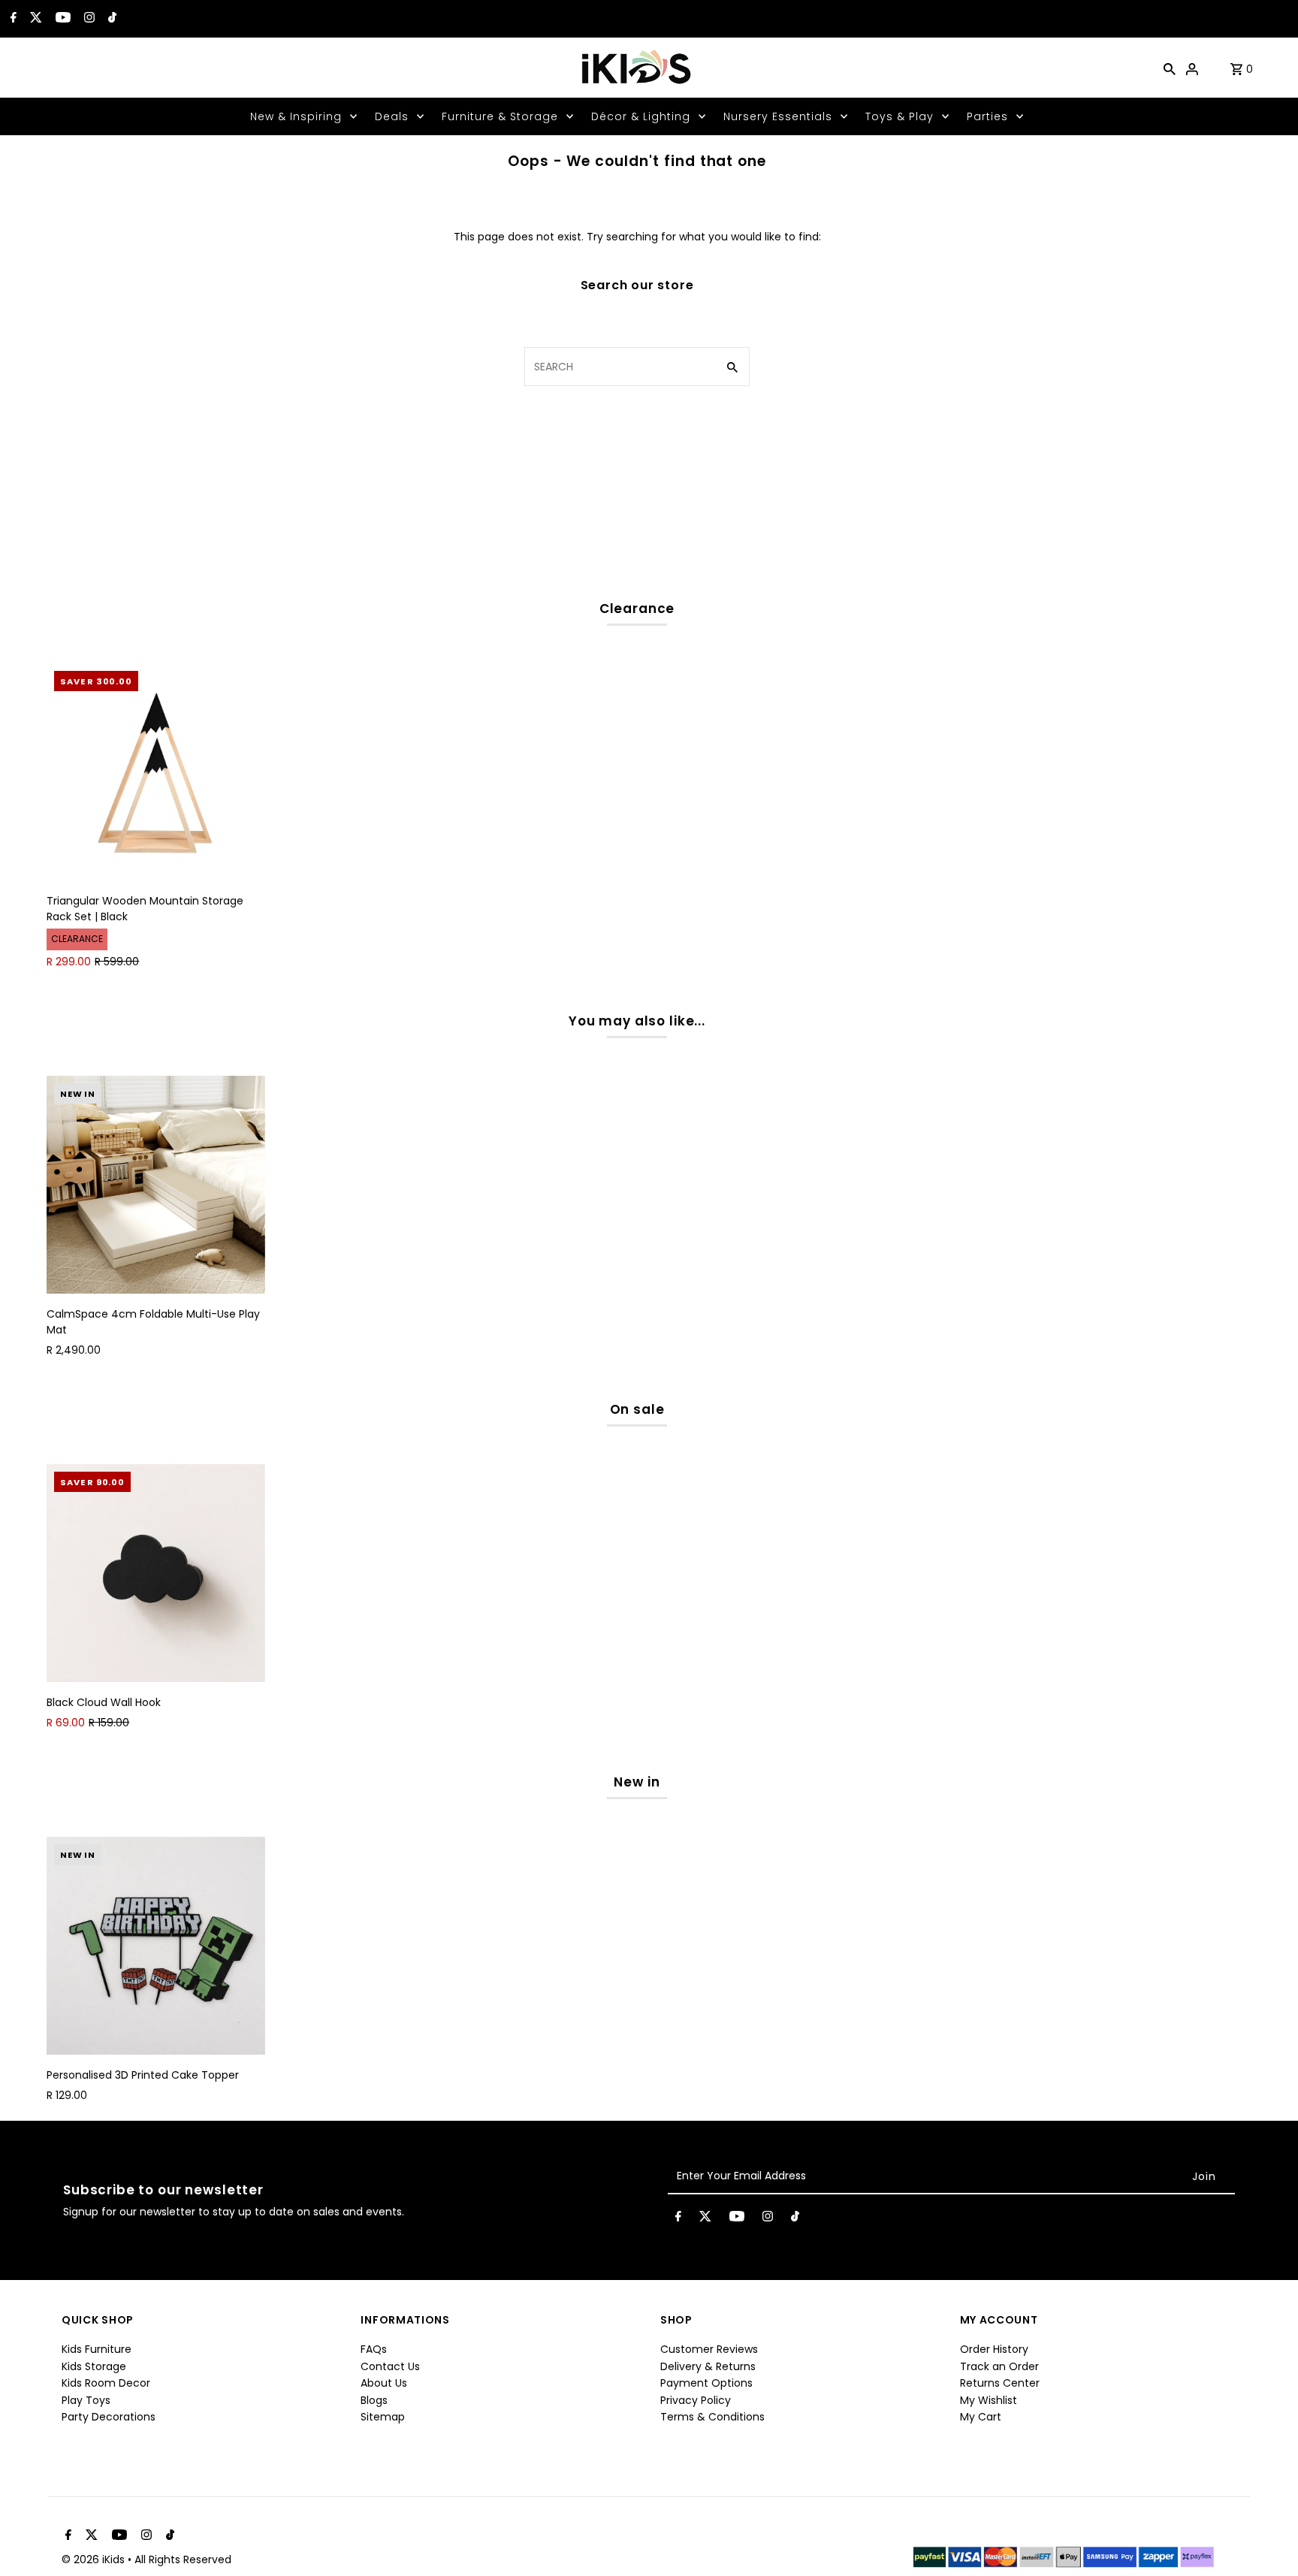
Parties (987, 116)
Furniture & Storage (500, 116)
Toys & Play (900, 116)
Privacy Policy (696, 2400)
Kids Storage (94, 2366)
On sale (637, 1409)
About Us (384, 2383)
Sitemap (383, 2417)
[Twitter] (34, 19)
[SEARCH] (1170, 68)
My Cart (981, 2417)
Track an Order (999, 2366)
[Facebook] (12, 19)
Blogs (374, 2400)
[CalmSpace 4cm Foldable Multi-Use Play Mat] (155, 1185)
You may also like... (637, 1021)
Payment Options (706, 2383)
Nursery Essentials (778, 116)
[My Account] (1192, 68)
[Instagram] (88, 19)
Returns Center (1000, 2383)
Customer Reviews (709, 2349)
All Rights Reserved (183, 2559)
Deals (392, 116)
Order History (994, 2349)
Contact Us (390, 2366)
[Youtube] (61, 19)
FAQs (374, 2349)
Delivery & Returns (708, 2366)
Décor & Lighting (641, 116)
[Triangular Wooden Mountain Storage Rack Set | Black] (155, 772)
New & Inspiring (296, 116)
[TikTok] (110, 19)
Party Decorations (109, 2417)
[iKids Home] (635, 68)
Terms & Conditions (712, 2417)
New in (637, 1782)
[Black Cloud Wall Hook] (155, 1573)
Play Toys (86, 2400)
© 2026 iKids (95, 2559)
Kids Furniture (97, 2349)
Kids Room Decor (106, 2383)
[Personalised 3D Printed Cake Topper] (155, 1946)
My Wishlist (989, 2400)
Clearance (637, 609)
